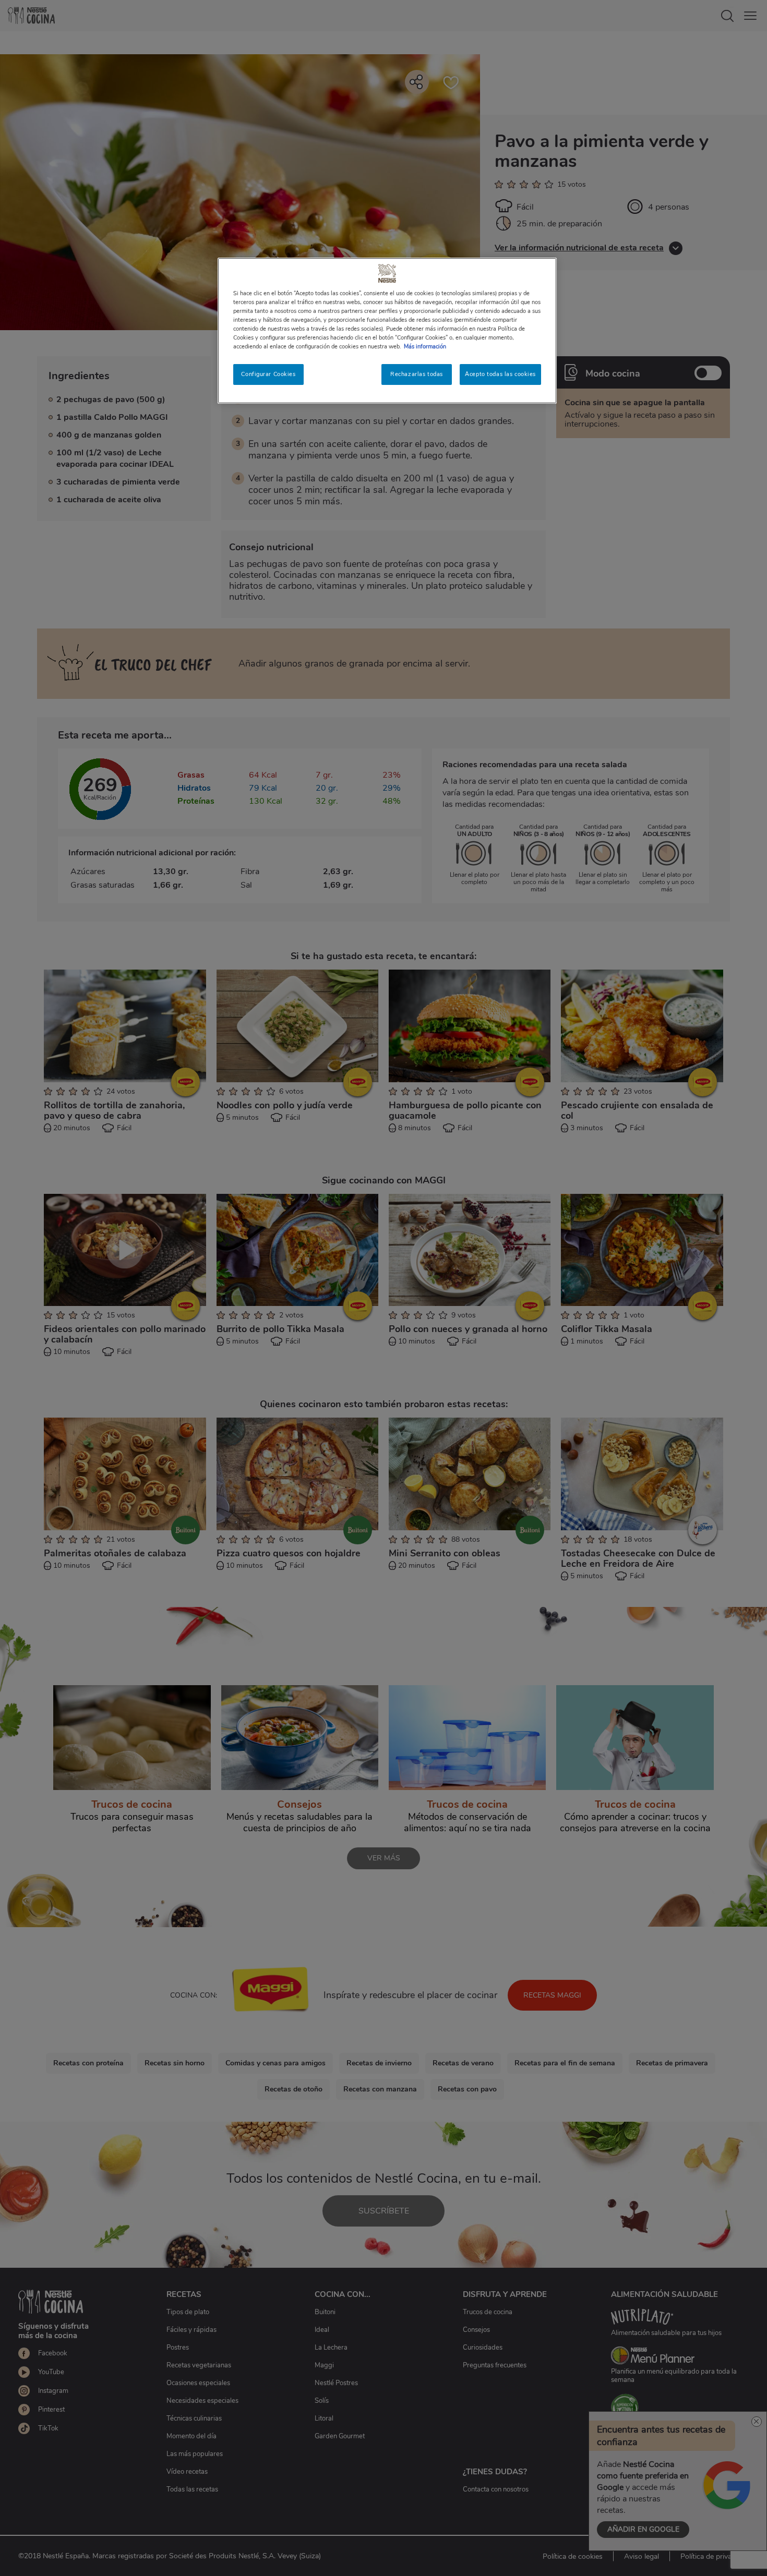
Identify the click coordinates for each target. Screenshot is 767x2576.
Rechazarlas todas (417, 374)
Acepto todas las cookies (500, 374)
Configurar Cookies (268, 374)
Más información (425, 346)
